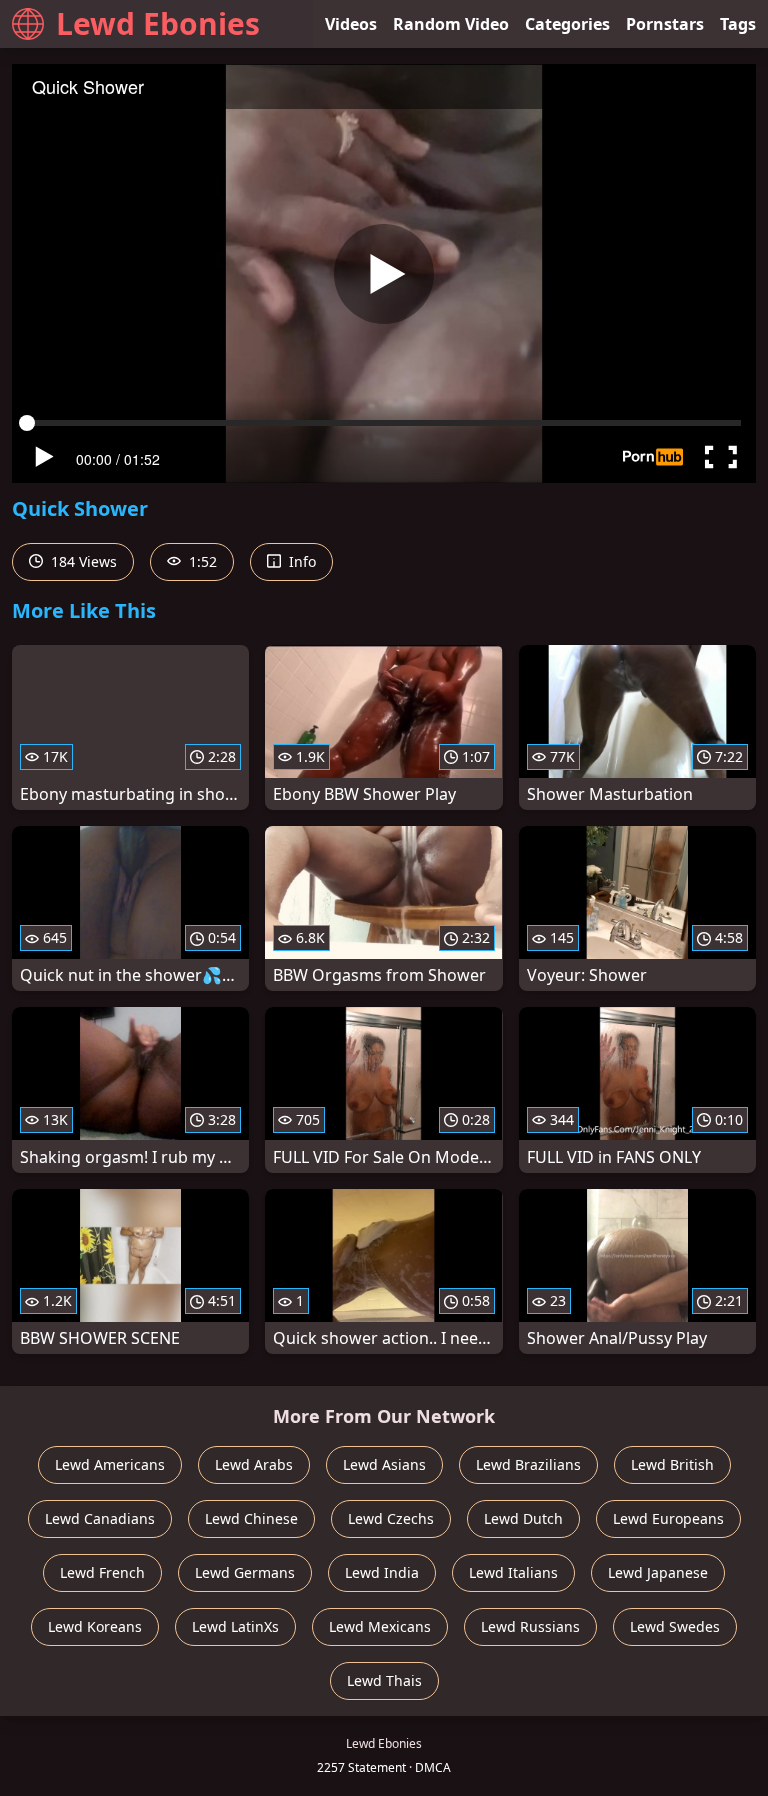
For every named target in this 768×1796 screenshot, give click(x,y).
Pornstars (665, 24)
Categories (567, 24)
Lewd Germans (245, 1572)
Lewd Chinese (251, 1518)
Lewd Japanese (658, 1572)
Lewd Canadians (100, 1518)
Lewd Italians (513, 1572)
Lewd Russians (530, 1626)
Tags (738, 24)
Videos (351, 24)
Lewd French (102, 1572)
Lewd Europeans (668, 1518)
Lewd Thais (384, 1680)
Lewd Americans (110, 1464)
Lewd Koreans (95, 1626)
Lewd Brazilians (528, 1464)
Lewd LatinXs (235, 1626)
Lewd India (382, 1572)
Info (300, 561)
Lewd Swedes (675, 1626)
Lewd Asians (384, 1464)
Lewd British (672, 1464)
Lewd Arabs (254, 1464)
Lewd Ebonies (158, 23)
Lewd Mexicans (380, 1626)
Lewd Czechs (391, 1518)
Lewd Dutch (523, 1518)
